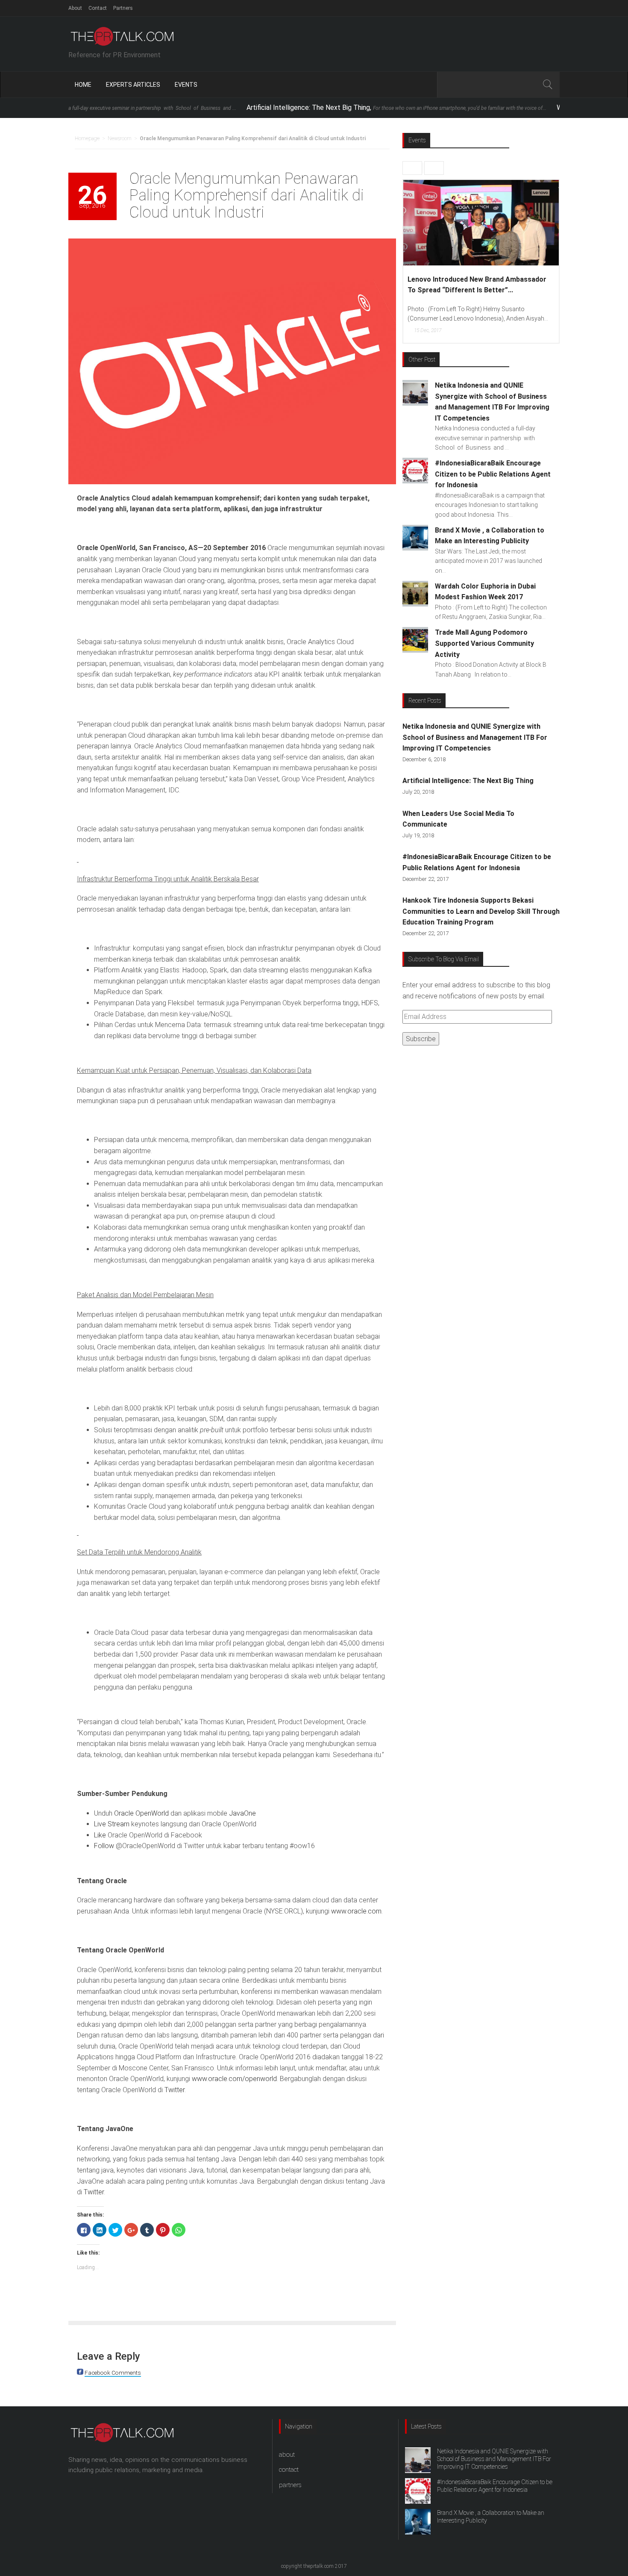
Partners (123, 8)
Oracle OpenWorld (141, 1813)
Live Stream (112, 1824)
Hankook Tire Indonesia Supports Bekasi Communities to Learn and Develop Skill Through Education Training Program (481, 911)
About (75, 8)
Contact (98, 8)
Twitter (175, 2090)
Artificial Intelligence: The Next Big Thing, (299, 107)
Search (547, 85)
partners (290, 2485)
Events (186, 85)
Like (100, 1835)
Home (83, 85)
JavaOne (242, 1813)
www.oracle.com (356, 1911)
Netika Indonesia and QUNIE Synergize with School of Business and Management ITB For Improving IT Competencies (475, 737)
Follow (104, 1846)
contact (289, 2470)
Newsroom (120, 138)
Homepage (87, 138)
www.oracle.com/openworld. (235, 2079)
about (287, 2455)
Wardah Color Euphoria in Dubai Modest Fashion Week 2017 (471, 285)
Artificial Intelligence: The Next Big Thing (468, 781)
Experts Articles (133, 85)
